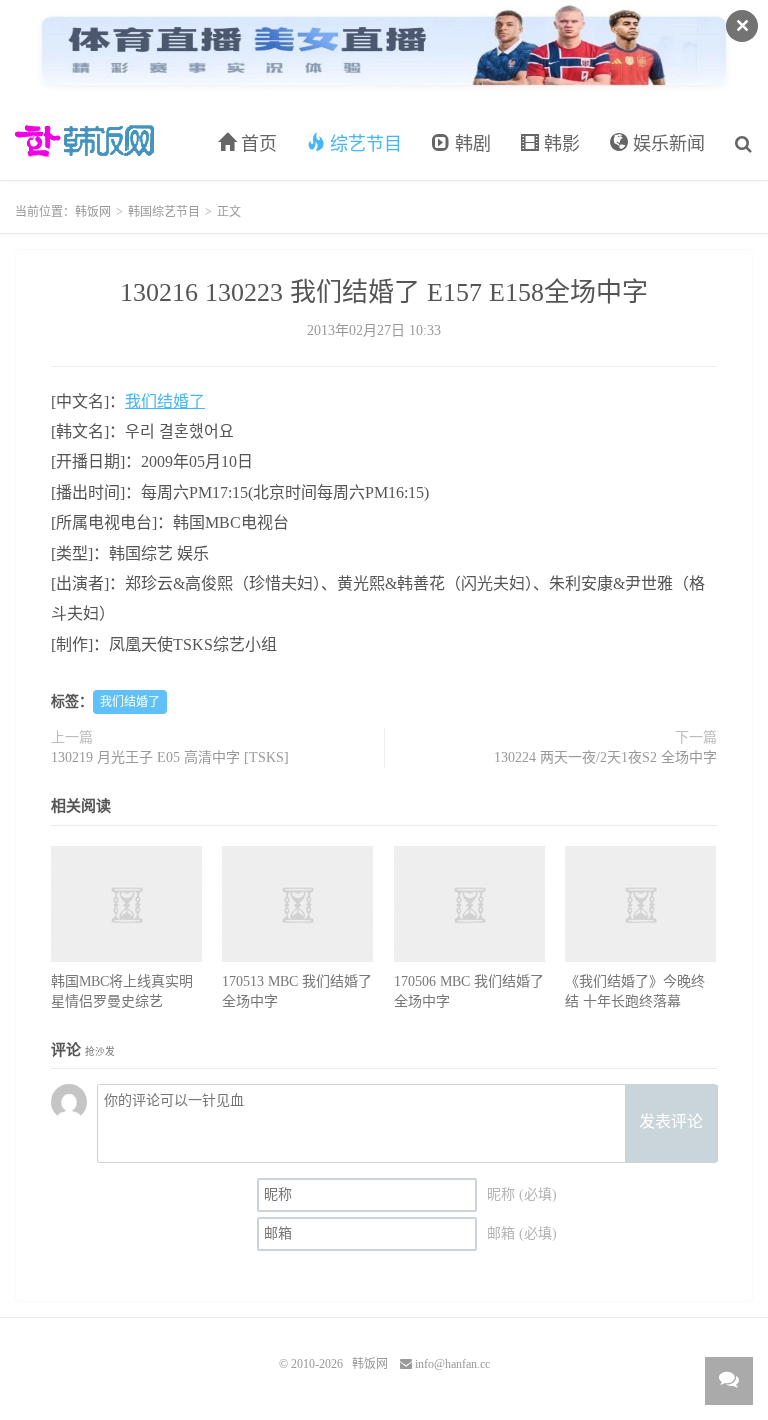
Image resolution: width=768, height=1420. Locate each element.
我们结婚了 (165, 401)
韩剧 (470, 144)
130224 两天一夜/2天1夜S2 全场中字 (605, 757)
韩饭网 (84, 141)
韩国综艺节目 (164, 212)
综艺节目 (363, 144)
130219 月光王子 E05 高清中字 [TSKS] (170, 757)
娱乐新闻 (666, 144)
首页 (256, 144)
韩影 (559, 144)
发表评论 (671, 1121)
